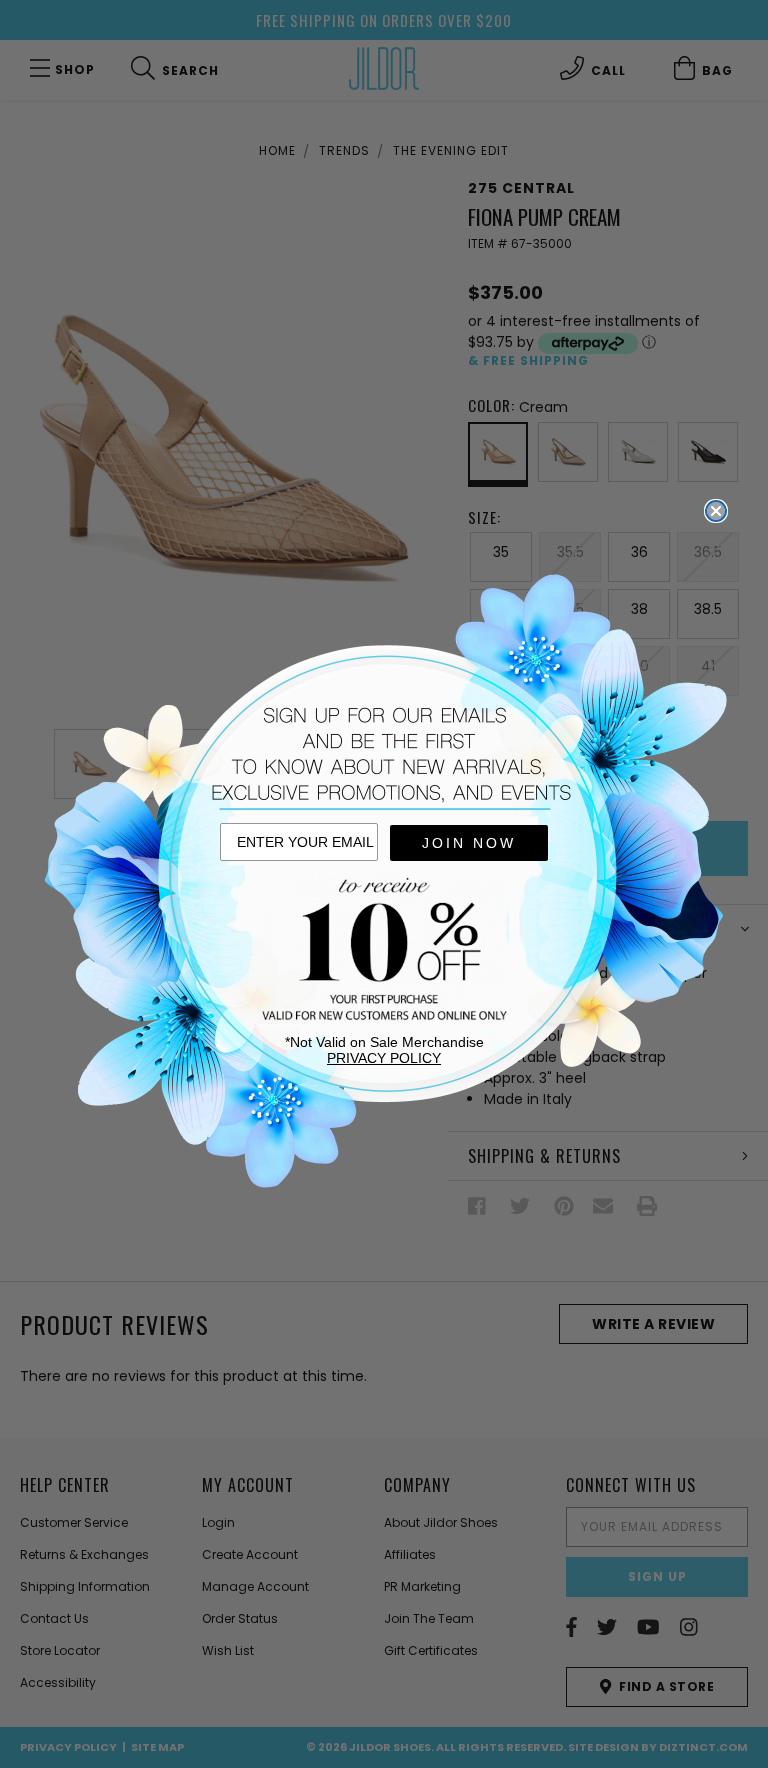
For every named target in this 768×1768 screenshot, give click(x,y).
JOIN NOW (469, 843)
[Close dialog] (716, 511)
